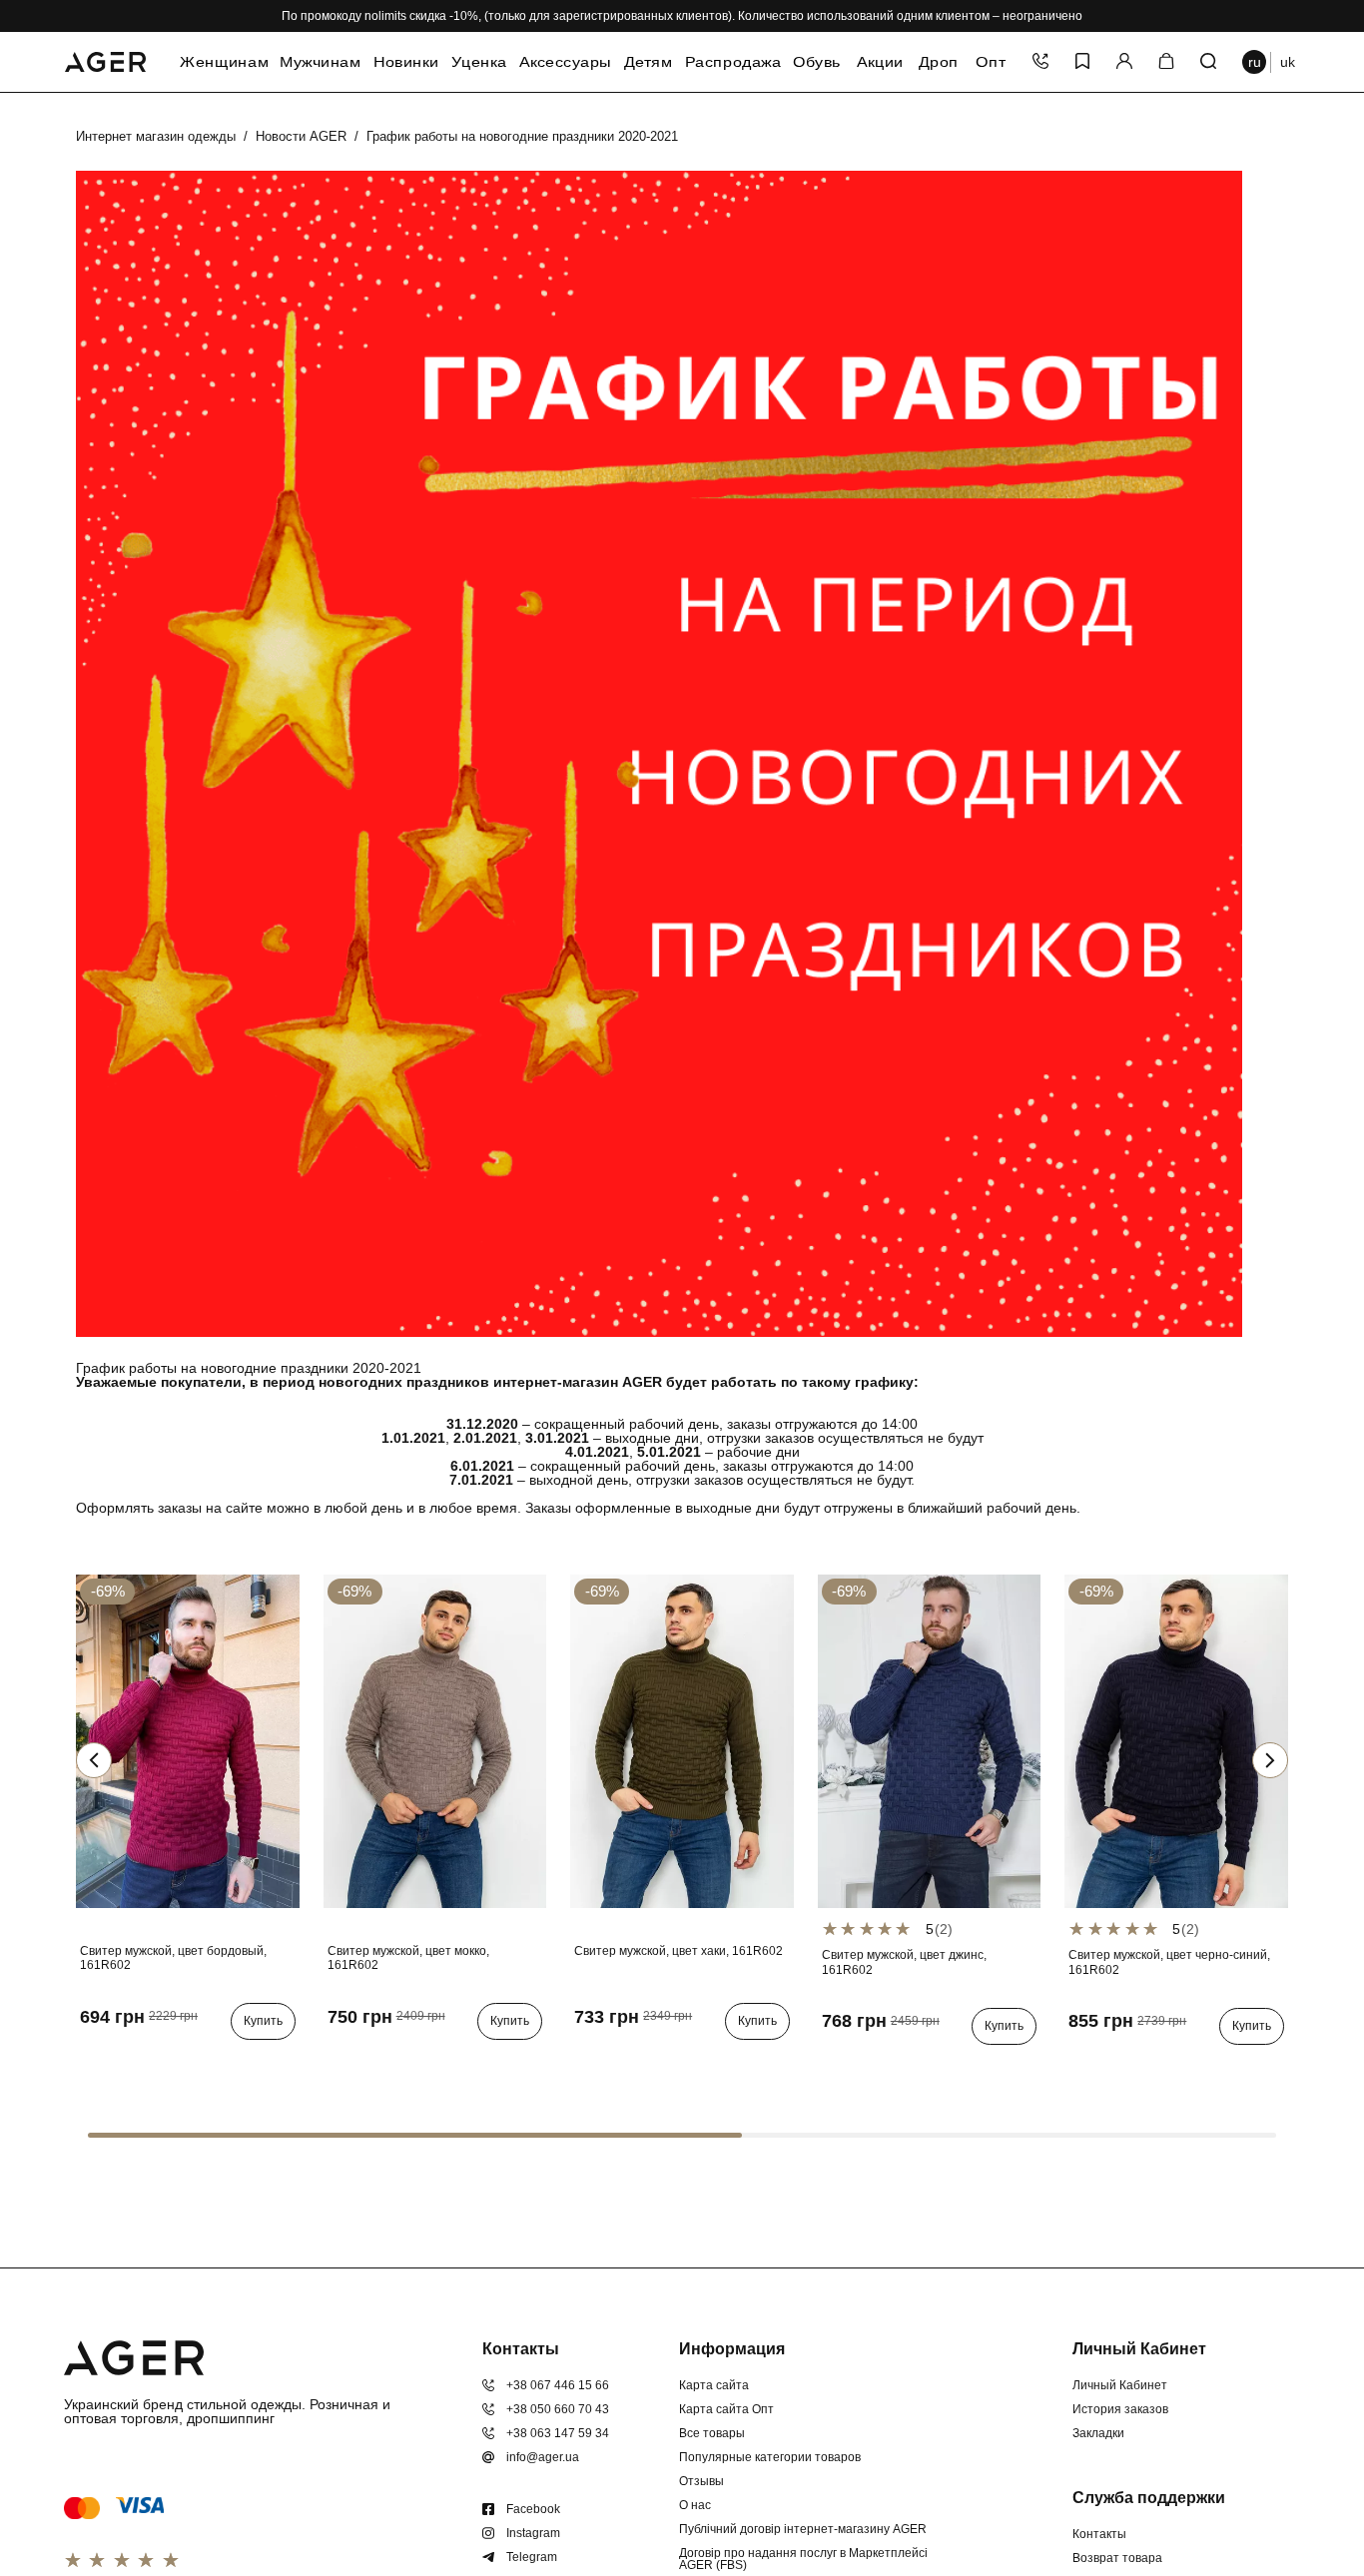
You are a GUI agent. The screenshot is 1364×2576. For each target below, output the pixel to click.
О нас (695, 2505)
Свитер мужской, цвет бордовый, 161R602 (173, 1958)
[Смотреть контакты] (1040, 62)
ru (1255, 62)
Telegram (532, 2557)
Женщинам (224, 62)
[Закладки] (1082, 62)
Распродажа (732, 62)
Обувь (817, 62)
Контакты (1099, 2534)
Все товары (712, 2433)
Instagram (533, 2533)
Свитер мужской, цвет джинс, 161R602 (904, 1962)
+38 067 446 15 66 (558, 2385)
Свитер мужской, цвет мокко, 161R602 (408, 1958)
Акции (880, 62)
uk (1288, 62)
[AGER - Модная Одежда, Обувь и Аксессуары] (105, 59)
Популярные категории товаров (770, 2457)
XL (121, 2062)
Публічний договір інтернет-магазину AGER (803, 2529)
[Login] (1124, 62)
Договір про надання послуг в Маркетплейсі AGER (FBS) (803, 2559)
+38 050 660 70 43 (558, 2409)
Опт (991, 62)
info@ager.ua (543, 2457)
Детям (648, 62)
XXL (154, 2062)
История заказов (1120, 2409)
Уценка (480, 62)
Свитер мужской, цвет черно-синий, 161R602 (1169, 1962)
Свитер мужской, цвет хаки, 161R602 (679, 1951)
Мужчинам (320, 62)
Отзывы (701, 2481)
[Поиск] (1208, 62)
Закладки (1098, 2433)
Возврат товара (1117, 2558)
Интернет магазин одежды (156, 136)
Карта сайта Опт (726, 2409)
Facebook (533, 2509)
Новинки (405, 62)
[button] (1270, 1760)
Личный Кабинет (1120, 2385)
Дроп (938, 62)
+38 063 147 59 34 (558, 2433)
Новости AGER (301, 136)
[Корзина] (1166, 62)
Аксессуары (565, 62)
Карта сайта (714, 2385)
